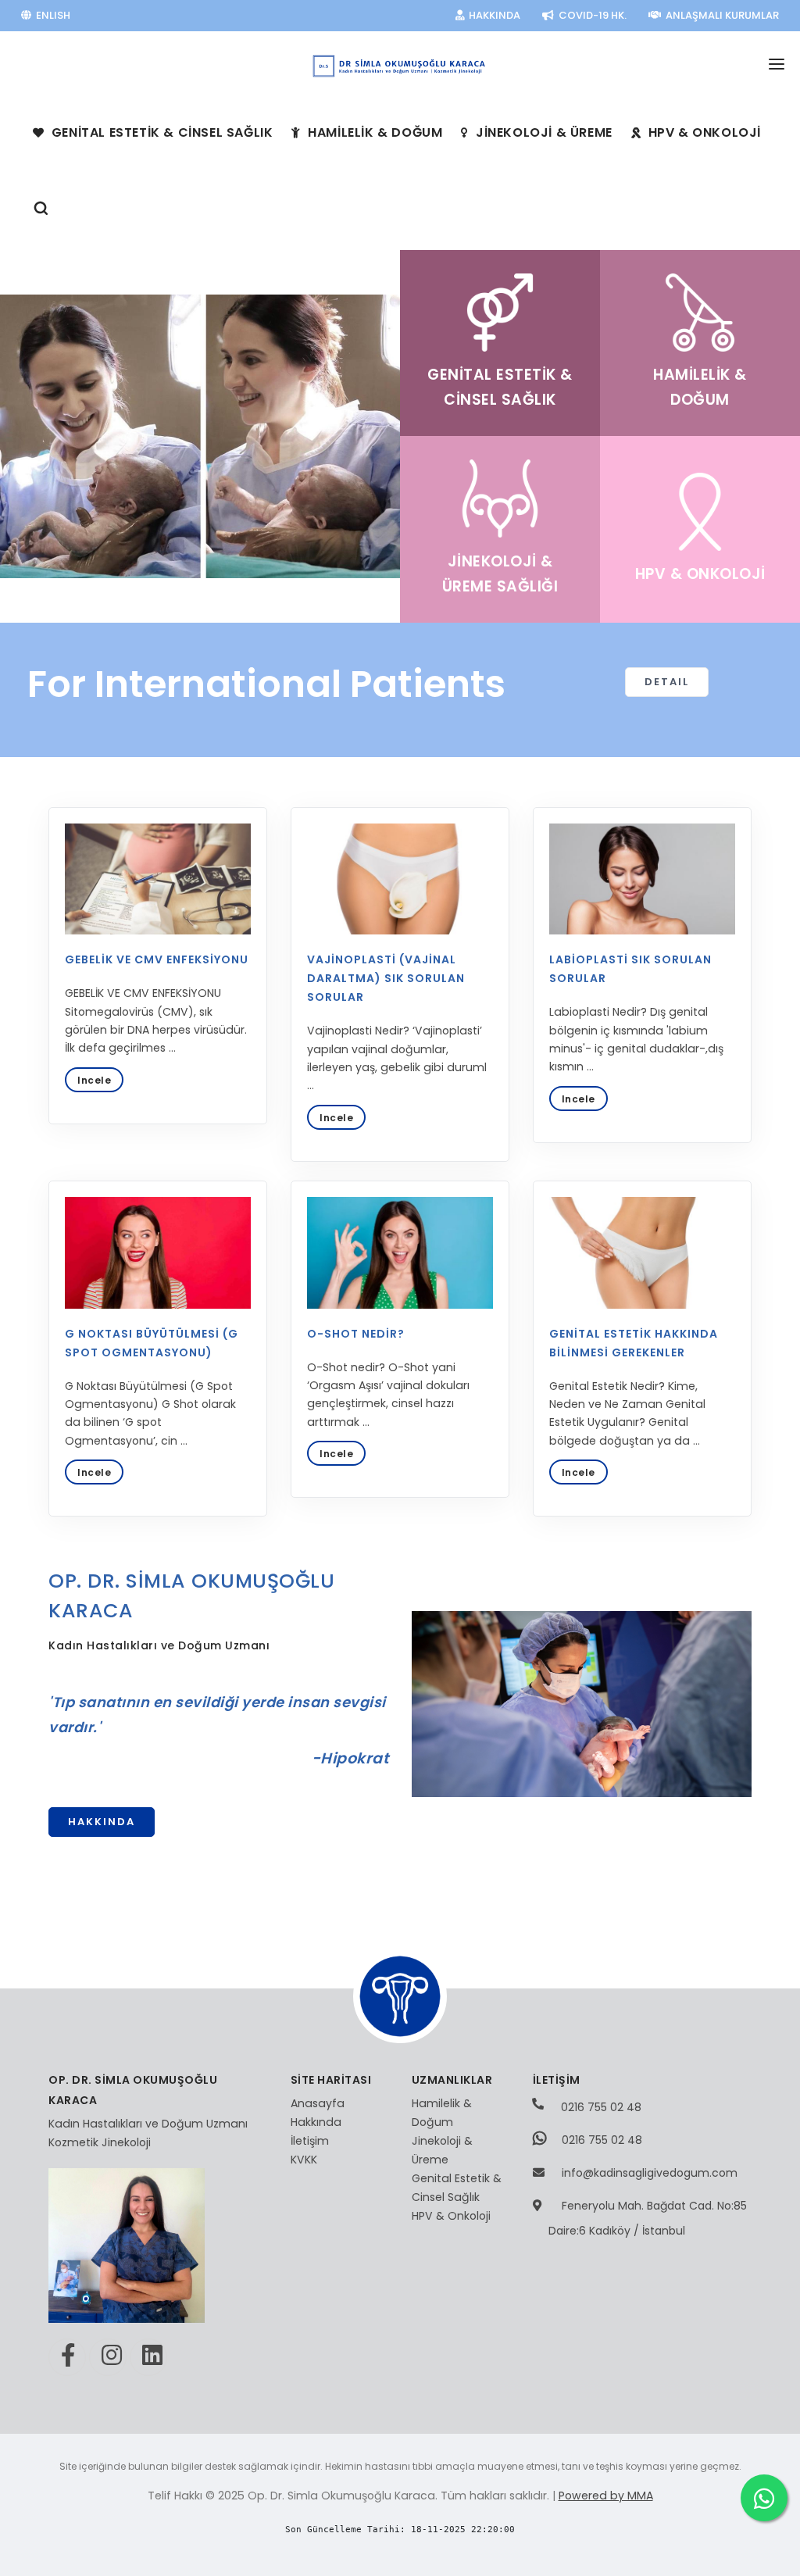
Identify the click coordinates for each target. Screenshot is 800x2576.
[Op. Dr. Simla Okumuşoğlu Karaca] (400, 57)
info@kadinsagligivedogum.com (650, 2173)
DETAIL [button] (667, 682)
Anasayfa (318, 2103)
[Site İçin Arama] (41, 211)
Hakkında (316, 2122)
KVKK (304, 2160)
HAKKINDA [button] (102, 1822)
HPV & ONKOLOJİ (703, 132)
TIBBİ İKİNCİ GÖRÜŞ (657, 46)
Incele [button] (94, 1080)
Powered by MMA (606, 2496)
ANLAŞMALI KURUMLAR (721, 15)
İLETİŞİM (758, 46)
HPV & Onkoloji (451, 2216)
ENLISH (52, 15)
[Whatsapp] (764, 2498)
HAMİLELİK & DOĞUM (374, 132)
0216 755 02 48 (600, 2107)
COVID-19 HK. (591, 15)
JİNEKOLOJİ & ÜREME (542, 132)
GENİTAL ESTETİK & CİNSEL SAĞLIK (160, 132)
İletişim (310, 2141)
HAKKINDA (493, 15)
